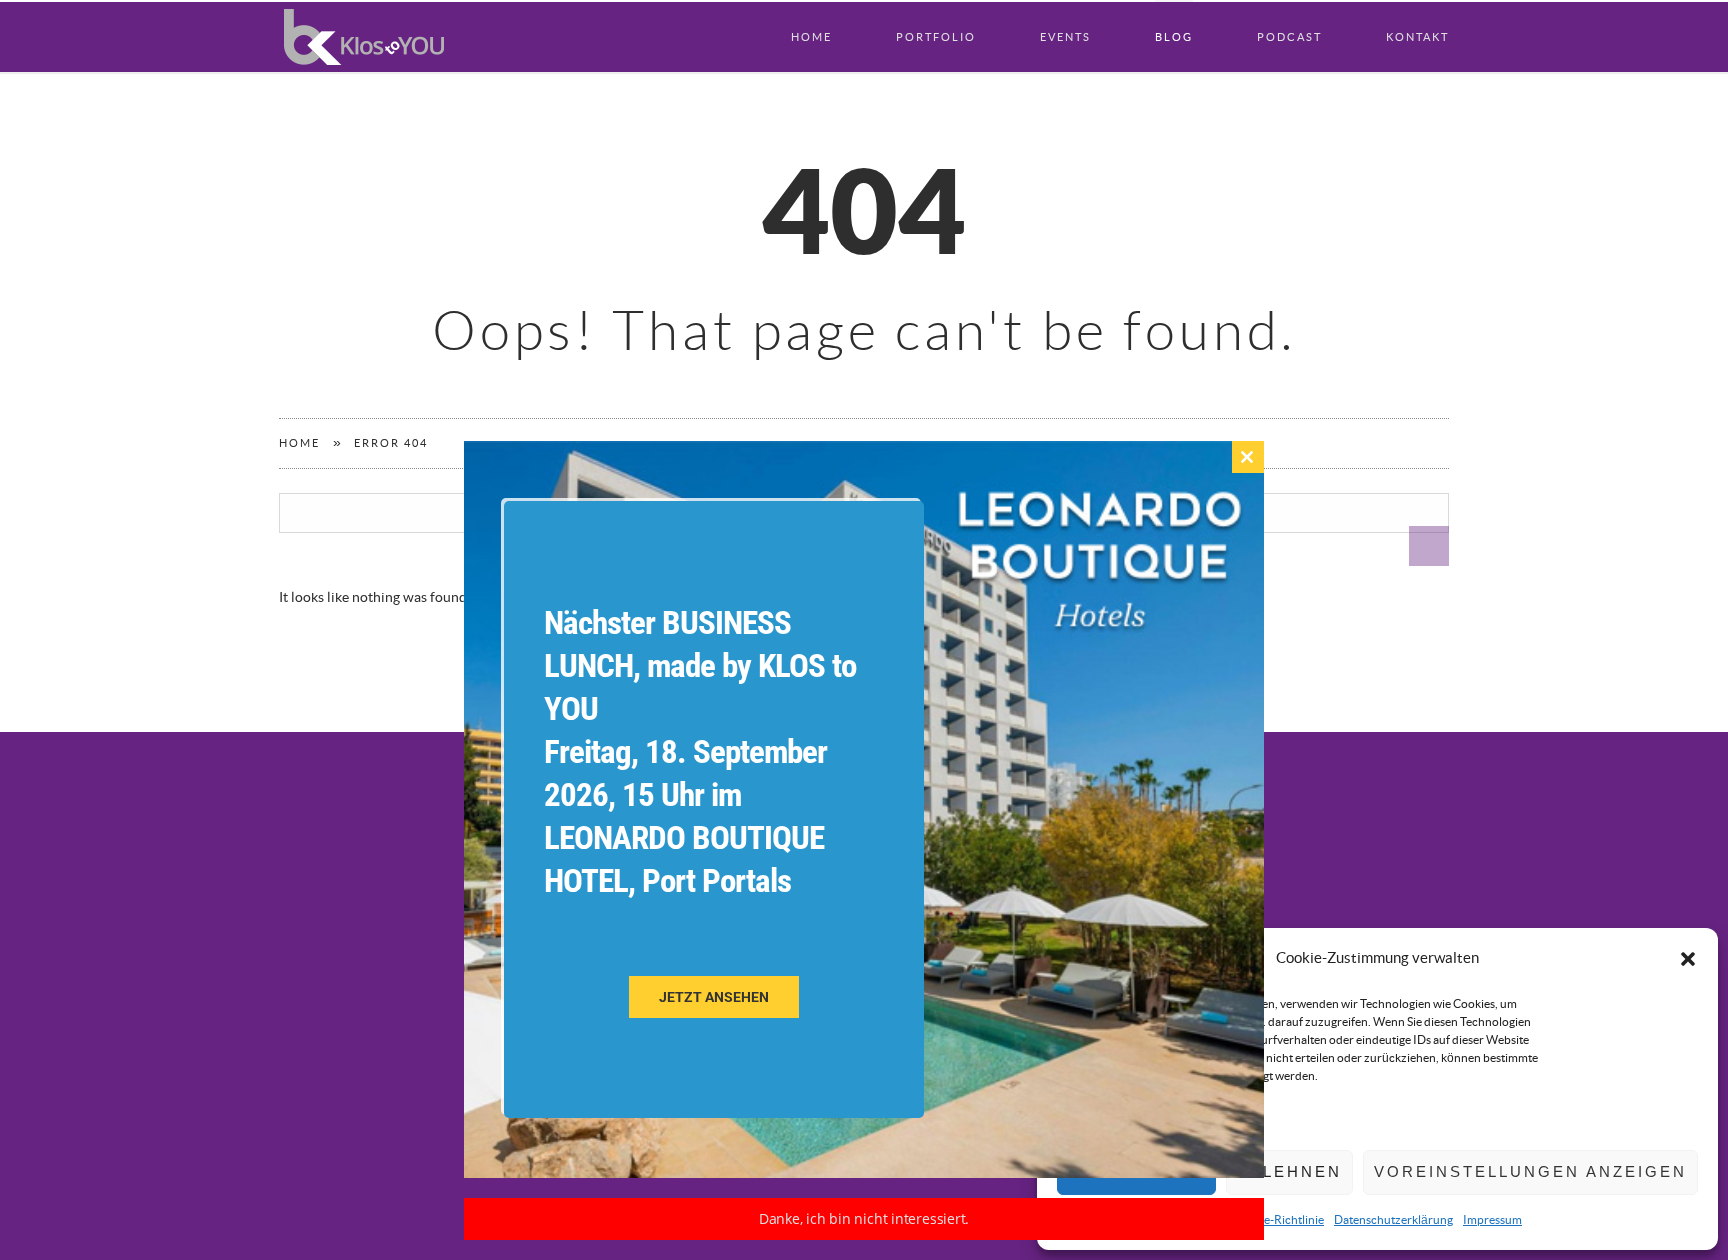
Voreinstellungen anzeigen (1530, 1171)
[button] (1688, 959)
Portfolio (936, 37)
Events (1065, 37)
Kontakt (1417, 37)
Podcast (1289, 37)
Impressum (1492, 1220)
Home (811, 37)
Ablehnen (1289, 1171)
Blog (1174, 37)
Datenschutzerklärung (1393, 1220)
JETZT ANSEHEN (714, 997)
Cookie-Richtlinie (1278, 1220)
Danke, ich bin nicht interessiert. (864, 1218)
